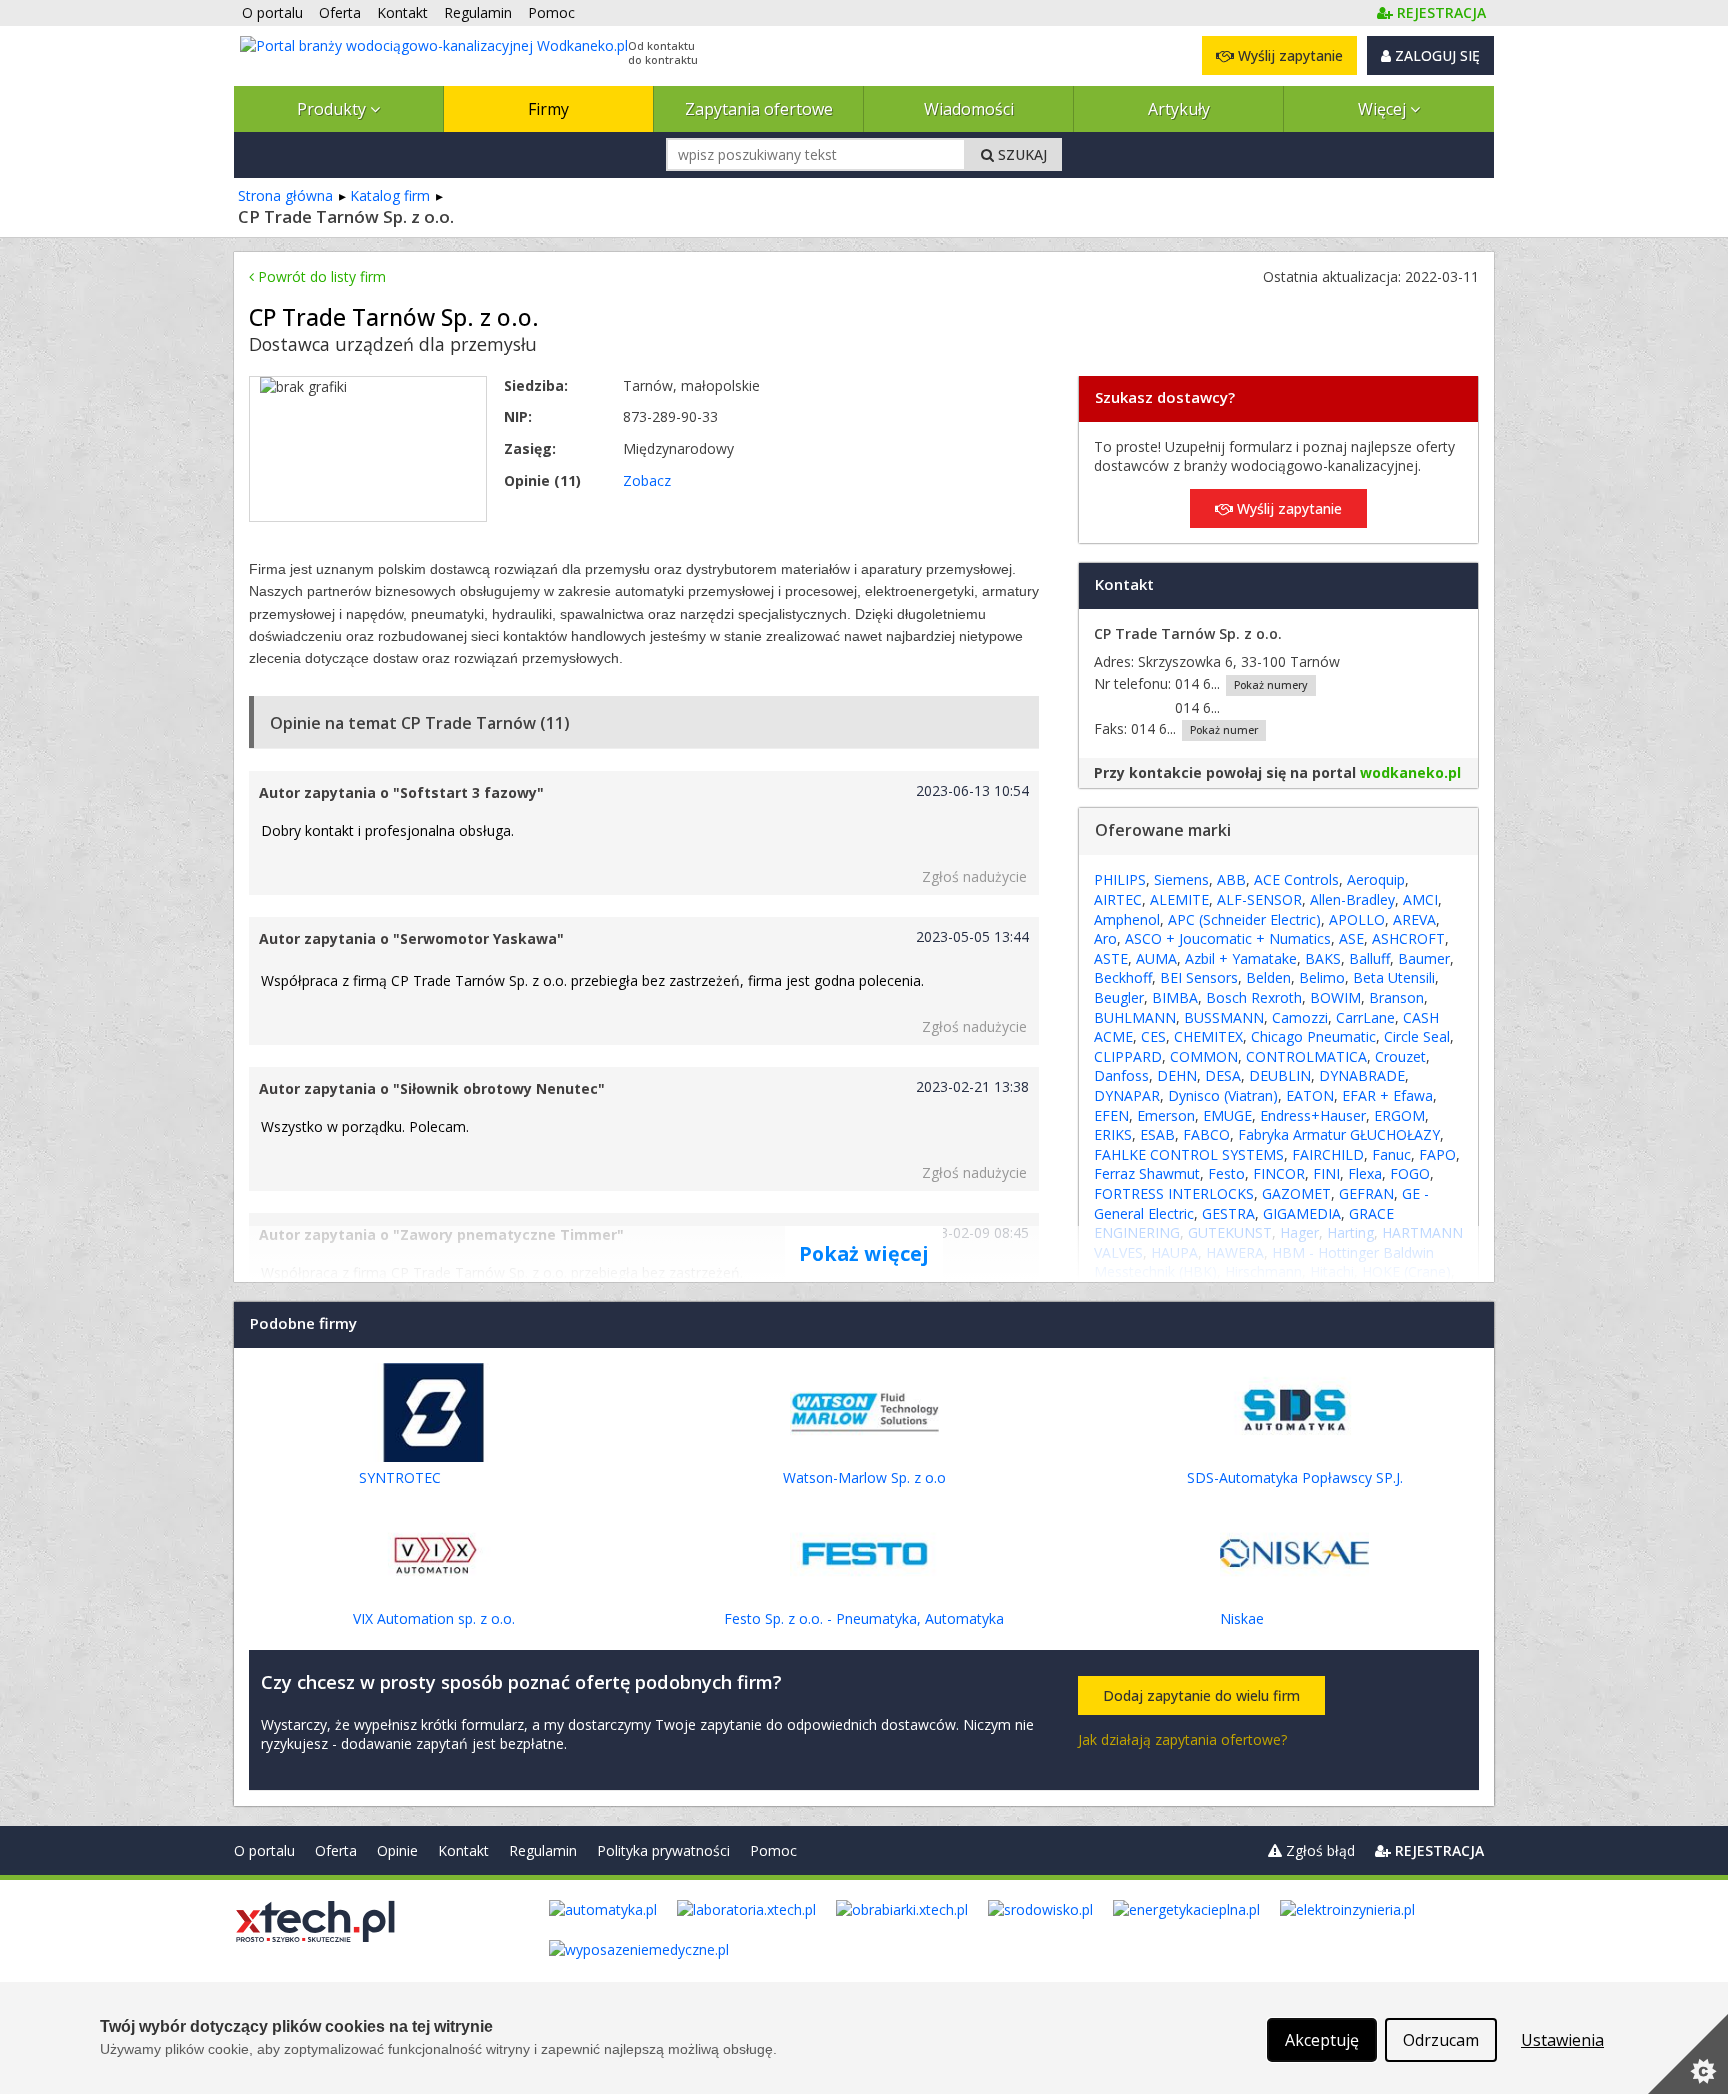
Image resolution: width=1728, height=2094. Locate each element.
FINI (1326, 1173)
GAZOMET (1296, 1193)
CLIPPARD (1128, 1056)
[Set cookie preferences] (1688, 2054)
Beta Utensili (1394, 977)
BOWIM (1335, 997)
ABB (1231, 879)
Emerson (1166, 1115)
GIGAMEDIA (1302, 1213)
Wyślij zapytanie (1288, 55)
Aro (1105, 938)
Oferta (336, 1850)
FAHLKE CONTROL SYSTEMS (1189, 1154)
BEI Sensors (1199, 977)
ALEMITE (1179, 899)
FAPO (1437, 1154)
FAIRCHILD (1328, 1154)
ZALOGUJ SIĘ (1435, 55)
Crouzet (1400, 1056)
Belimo (1322, 977)
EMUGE (1227, 1115)
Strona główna (285, 195)
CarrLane (1365, 1017)
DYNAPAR (1127, 1095)
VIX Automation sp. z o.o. (434, 1618)
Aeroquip (1376, 879)
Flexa (1365, 1173)
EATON (1310, 1095)
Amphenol (1127, 919)
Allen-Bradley (1352, 899)
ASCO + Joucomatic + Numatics (1228, 938)
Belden (1268, 977)
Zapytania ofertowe (759, 109)
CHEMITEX (1208, 1036)
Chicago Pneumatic (1313, 1036)
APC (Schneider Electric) (1244, 919)
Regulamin (543, 1850)
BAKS (1323, 958)
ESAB (1157, 1134)
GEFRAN (1366, 1193)
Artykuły (1179, 109)
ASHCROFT (1408, 938)
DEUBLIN (1280, 1075)
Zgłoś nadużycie (974, 876)
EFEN (1111, 1115)
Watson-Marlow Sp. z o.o (864, 1477)
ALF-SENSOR (1259, 899)
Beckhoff (1123, 977)
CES (1153, 1036)
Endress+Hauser (1313, 1115)
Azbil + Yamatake (1241, 958)
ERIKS (1113, 1134)
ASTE (1111, 958)
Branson (1396, 997)
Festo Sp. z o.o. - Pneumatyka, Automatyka (864, 1618)
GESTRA (1228, 1213)
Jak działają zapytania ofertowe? (1182, 1739)
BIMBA (1175, 997)
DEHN (1177, 1075)
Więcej (1384, 109)
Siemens (1181, 879)
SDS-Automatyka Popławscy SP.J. (1295, 1477)
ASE (1351, 938)
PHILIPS (1120, 879)
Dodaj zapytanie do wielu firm (1201, 1695)
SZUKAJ (1020, 154)
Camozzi (1300, 1017)
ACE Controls (1296, 879)
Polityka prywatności (663, 1850)
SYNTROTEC (400, 1477)
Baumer (1424, 958)
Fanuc (1391, 1154)
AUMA (1156, 958)
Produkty (333, 109)
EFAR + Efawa (1387, 1095)
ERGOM (1399, 1115)
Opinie (397, 1850)
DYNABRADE (1362, 1075)
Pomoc (773, 1850)
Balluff (1369, 958)
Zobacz (647, 480)
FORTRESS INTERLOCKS (1174, 1193)
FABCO (1206, 1134)
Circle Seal (1417, 1036)
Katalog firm (390, 195)
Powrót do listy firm (320, 276)
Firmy (548, 109)
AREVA (1414, 919)
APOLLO (1357, 919)
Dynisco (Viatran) (1223, 1095)
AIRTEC (1118, 899)
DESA (1223, 1075)
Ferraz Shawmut (1147, 1173)
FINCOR (1279, 1173)
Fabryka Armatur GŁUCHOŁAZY (1339, 1134)
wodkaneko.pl (1410, 772)
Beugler (1119, 997)
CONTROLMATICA (1306, 1056)
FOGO (1410, 1173)
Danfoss (1121, 1075)
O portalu (264, 1850)
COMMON (1204, 1056)
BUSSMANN (1224, 1017)
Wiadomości (969, 109)
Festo (1226, 1173)
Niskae (1242, 1618)
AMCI (1420, 899)
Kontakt (463, 1850)
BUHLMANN (1135, 1017)
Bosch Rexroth (1254, 997)
